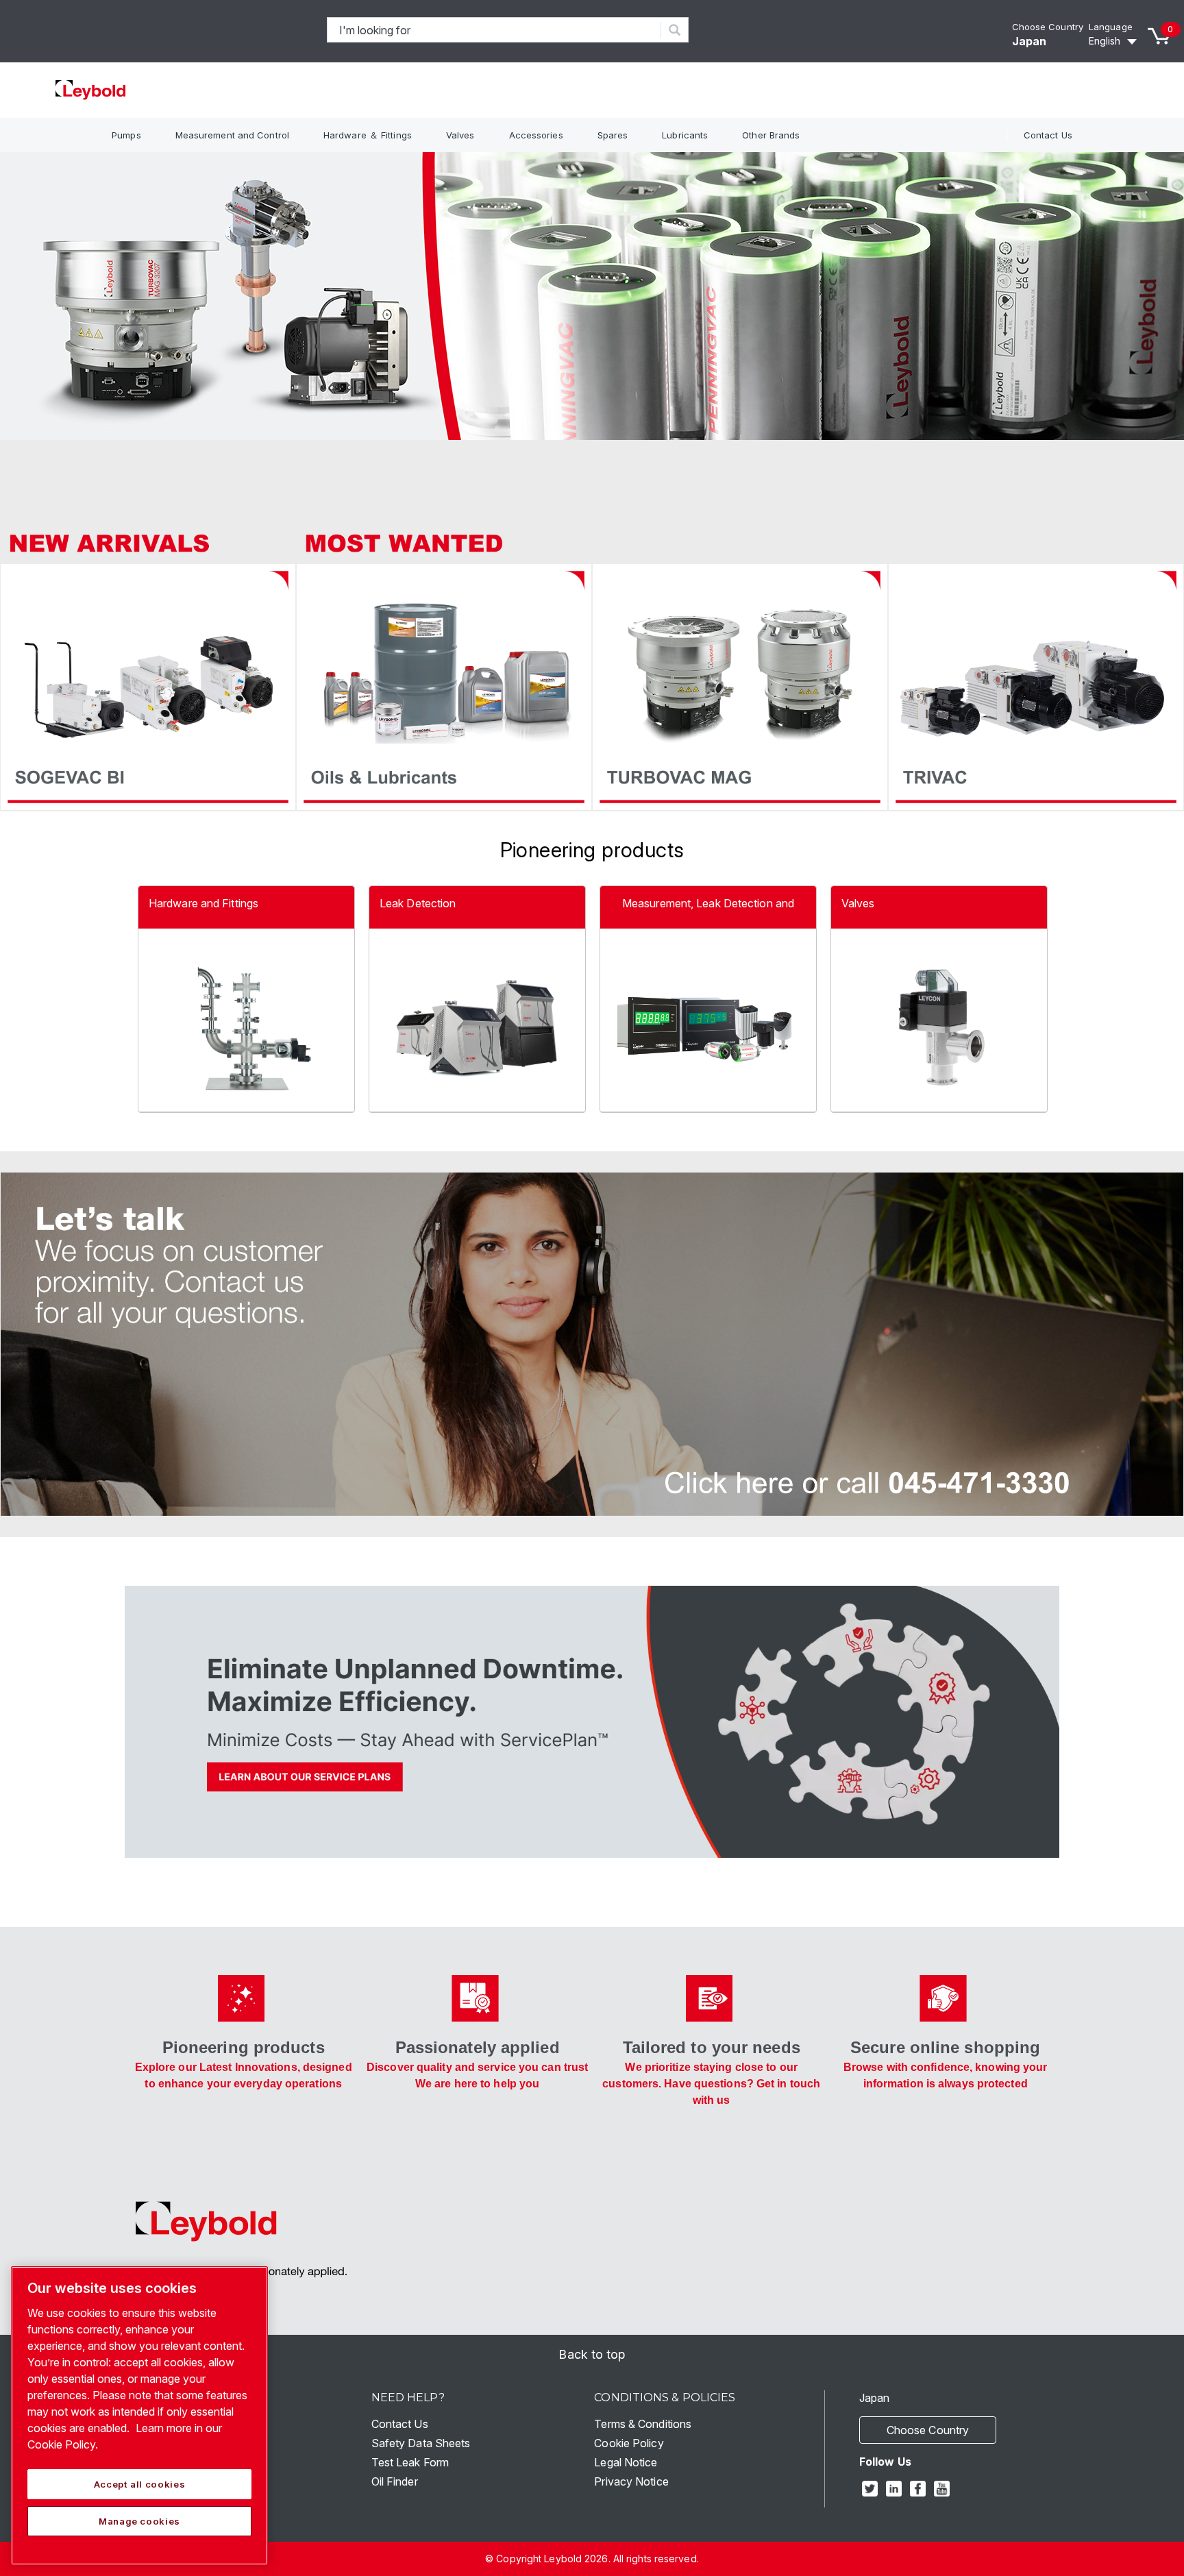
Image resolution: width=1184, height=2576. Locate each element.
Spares (613, 135)
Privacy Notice (631, 2481)
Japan (1029, 41)
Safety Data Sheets (421, 2443)
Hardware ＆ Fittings (368, 135)
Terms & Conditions (643, 2424)
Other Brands (771, 135)
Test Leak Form (410, 2462)
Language (1111, 27)
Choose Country (1048, 27)
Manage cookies (139, 2521)
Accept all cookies (140, 2484)
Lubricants (685, 135)
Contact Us (1048, 135)
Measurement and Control (232, 135)
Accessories (536, 135)
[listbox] (1115, 41)
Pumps (126, 135)
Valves (460, 135)
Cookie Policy (629, 2443)
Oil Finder (395, 2481)
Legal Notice (626, 2462)
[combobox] (494, 30)
